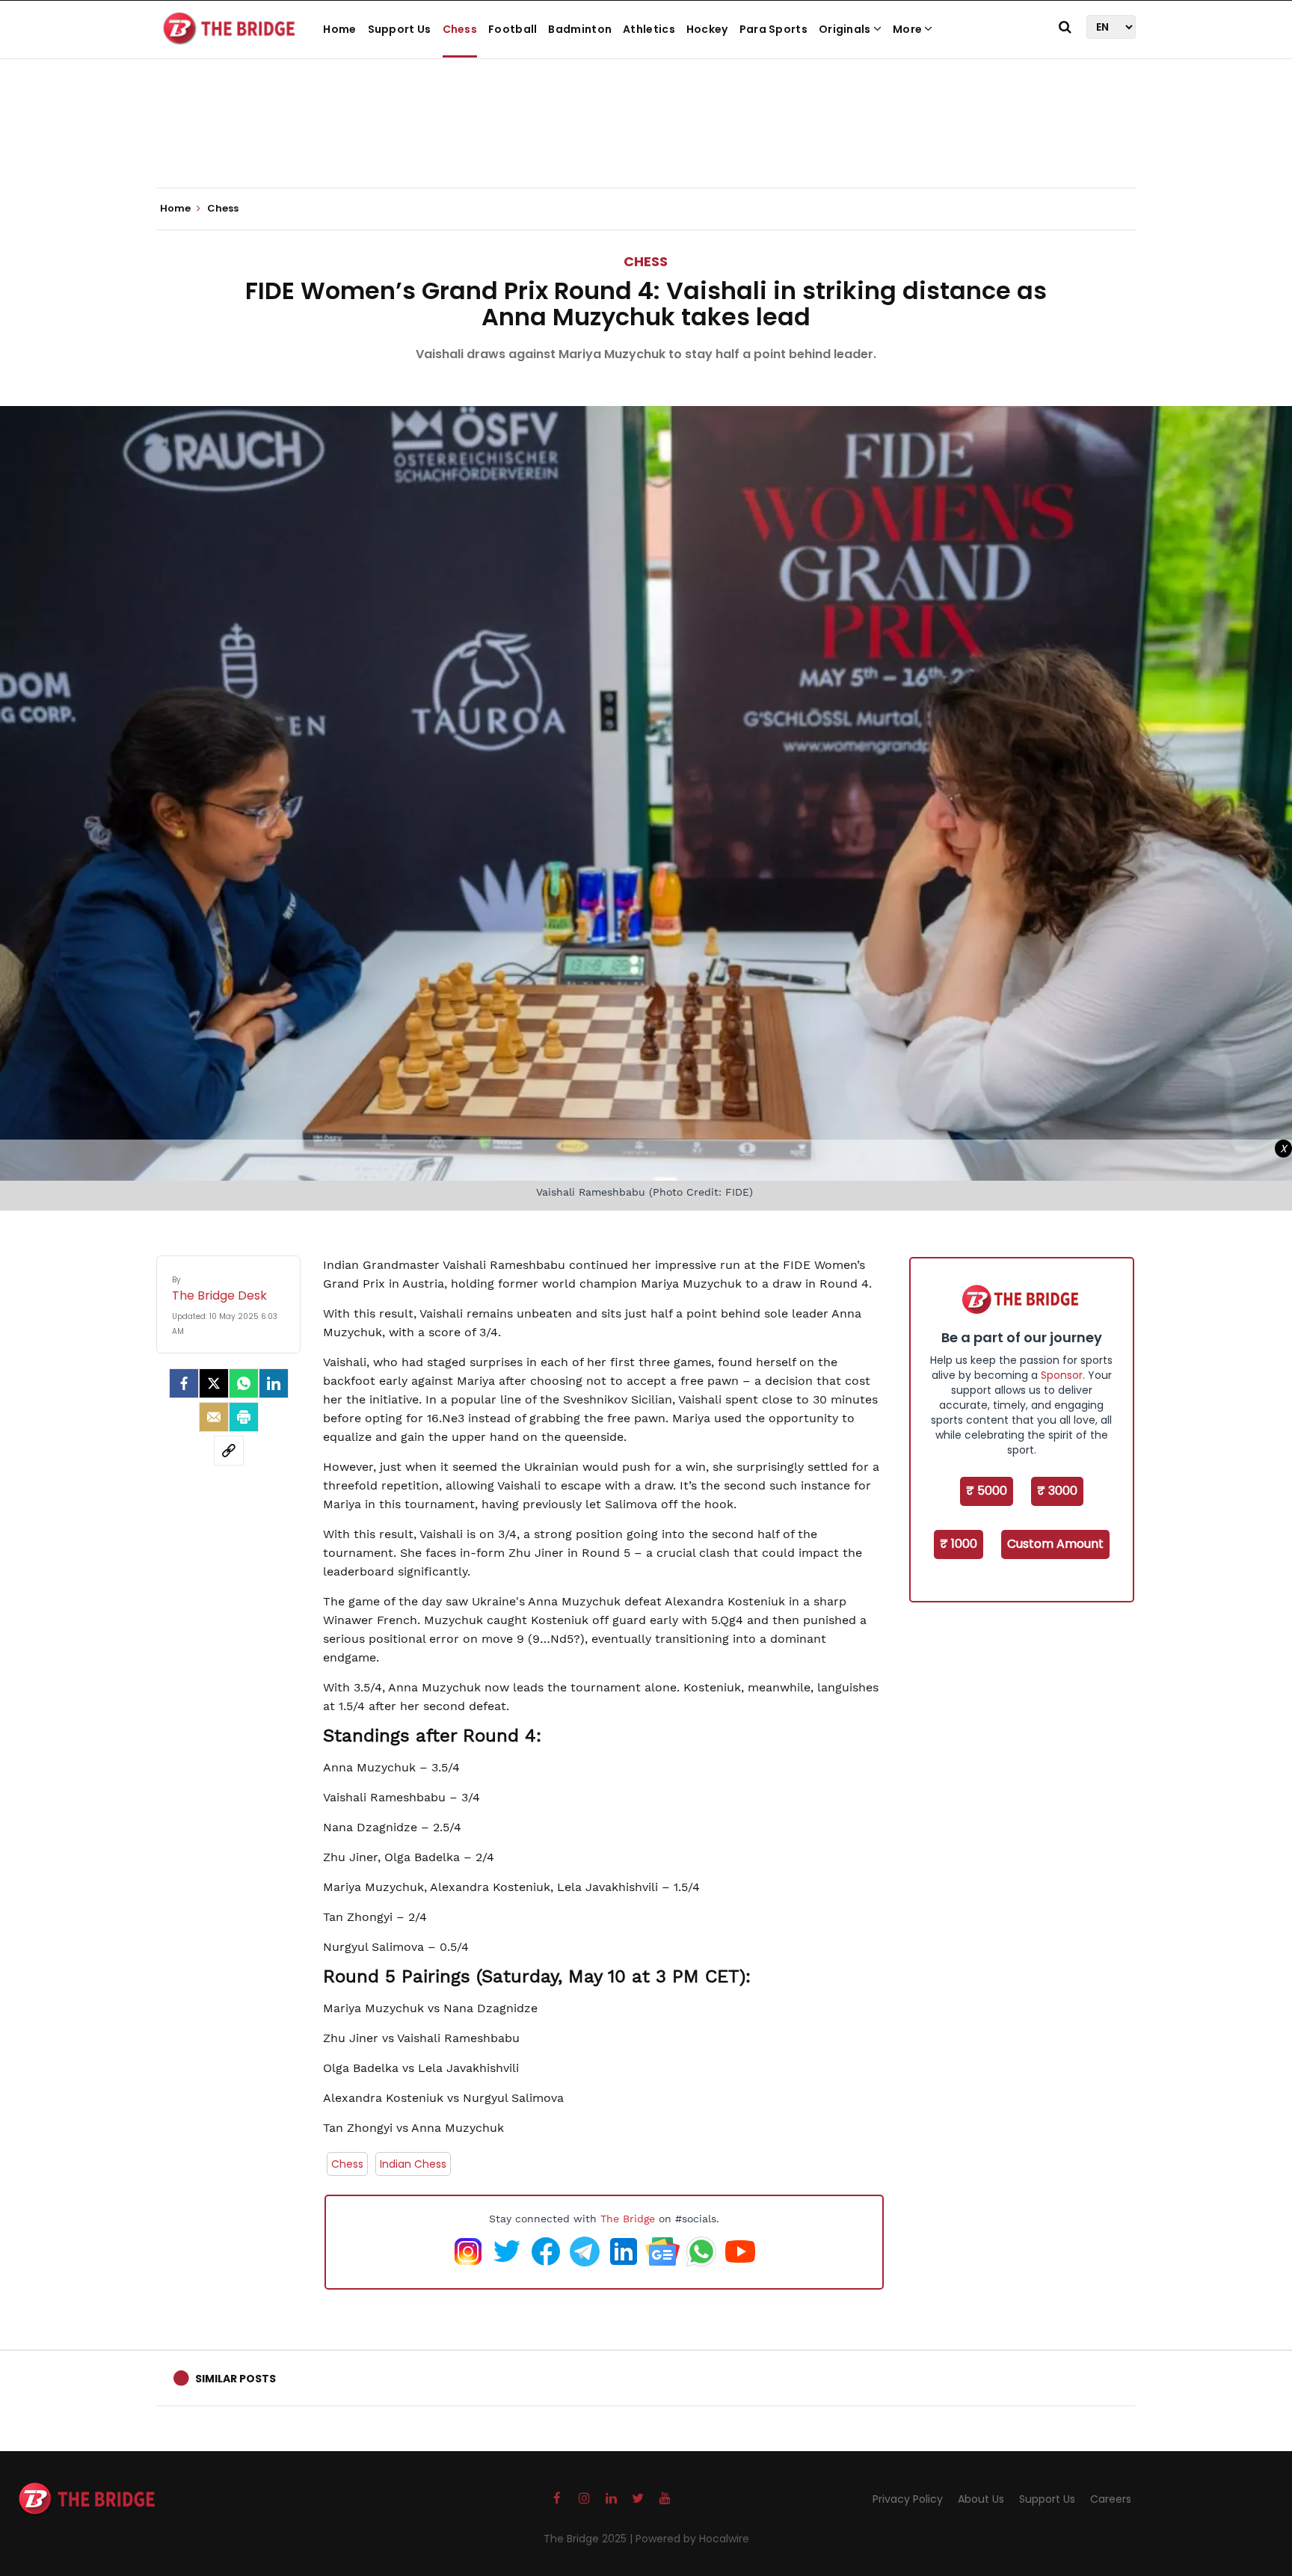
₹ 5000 (987, 1491)
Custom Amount (1055, 1544)
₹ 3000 (1057, 1491)
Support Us (400, 29)
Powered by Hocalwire (692, 2539)
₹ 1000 (959, 1544)
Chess (460, 29)
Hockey (707, 29)
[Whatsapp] (244, 1383)
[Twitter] (214, 1383)
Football (513, 29)
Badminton (580, 29)
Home (339, 29)
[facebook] (184, 1383)
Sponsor (1062, 1375)
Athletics (649, 29)
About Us (981, 2499)
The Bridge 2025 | (590, 2539)
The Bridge (628, 2219)
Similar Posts (236, 2379)
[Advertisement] (646, 142)
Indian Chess (413, 2164)
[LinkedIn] (274, 1383)
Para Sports (773, 29)
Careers (1111, 2499)
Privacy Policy (908, 2499)
